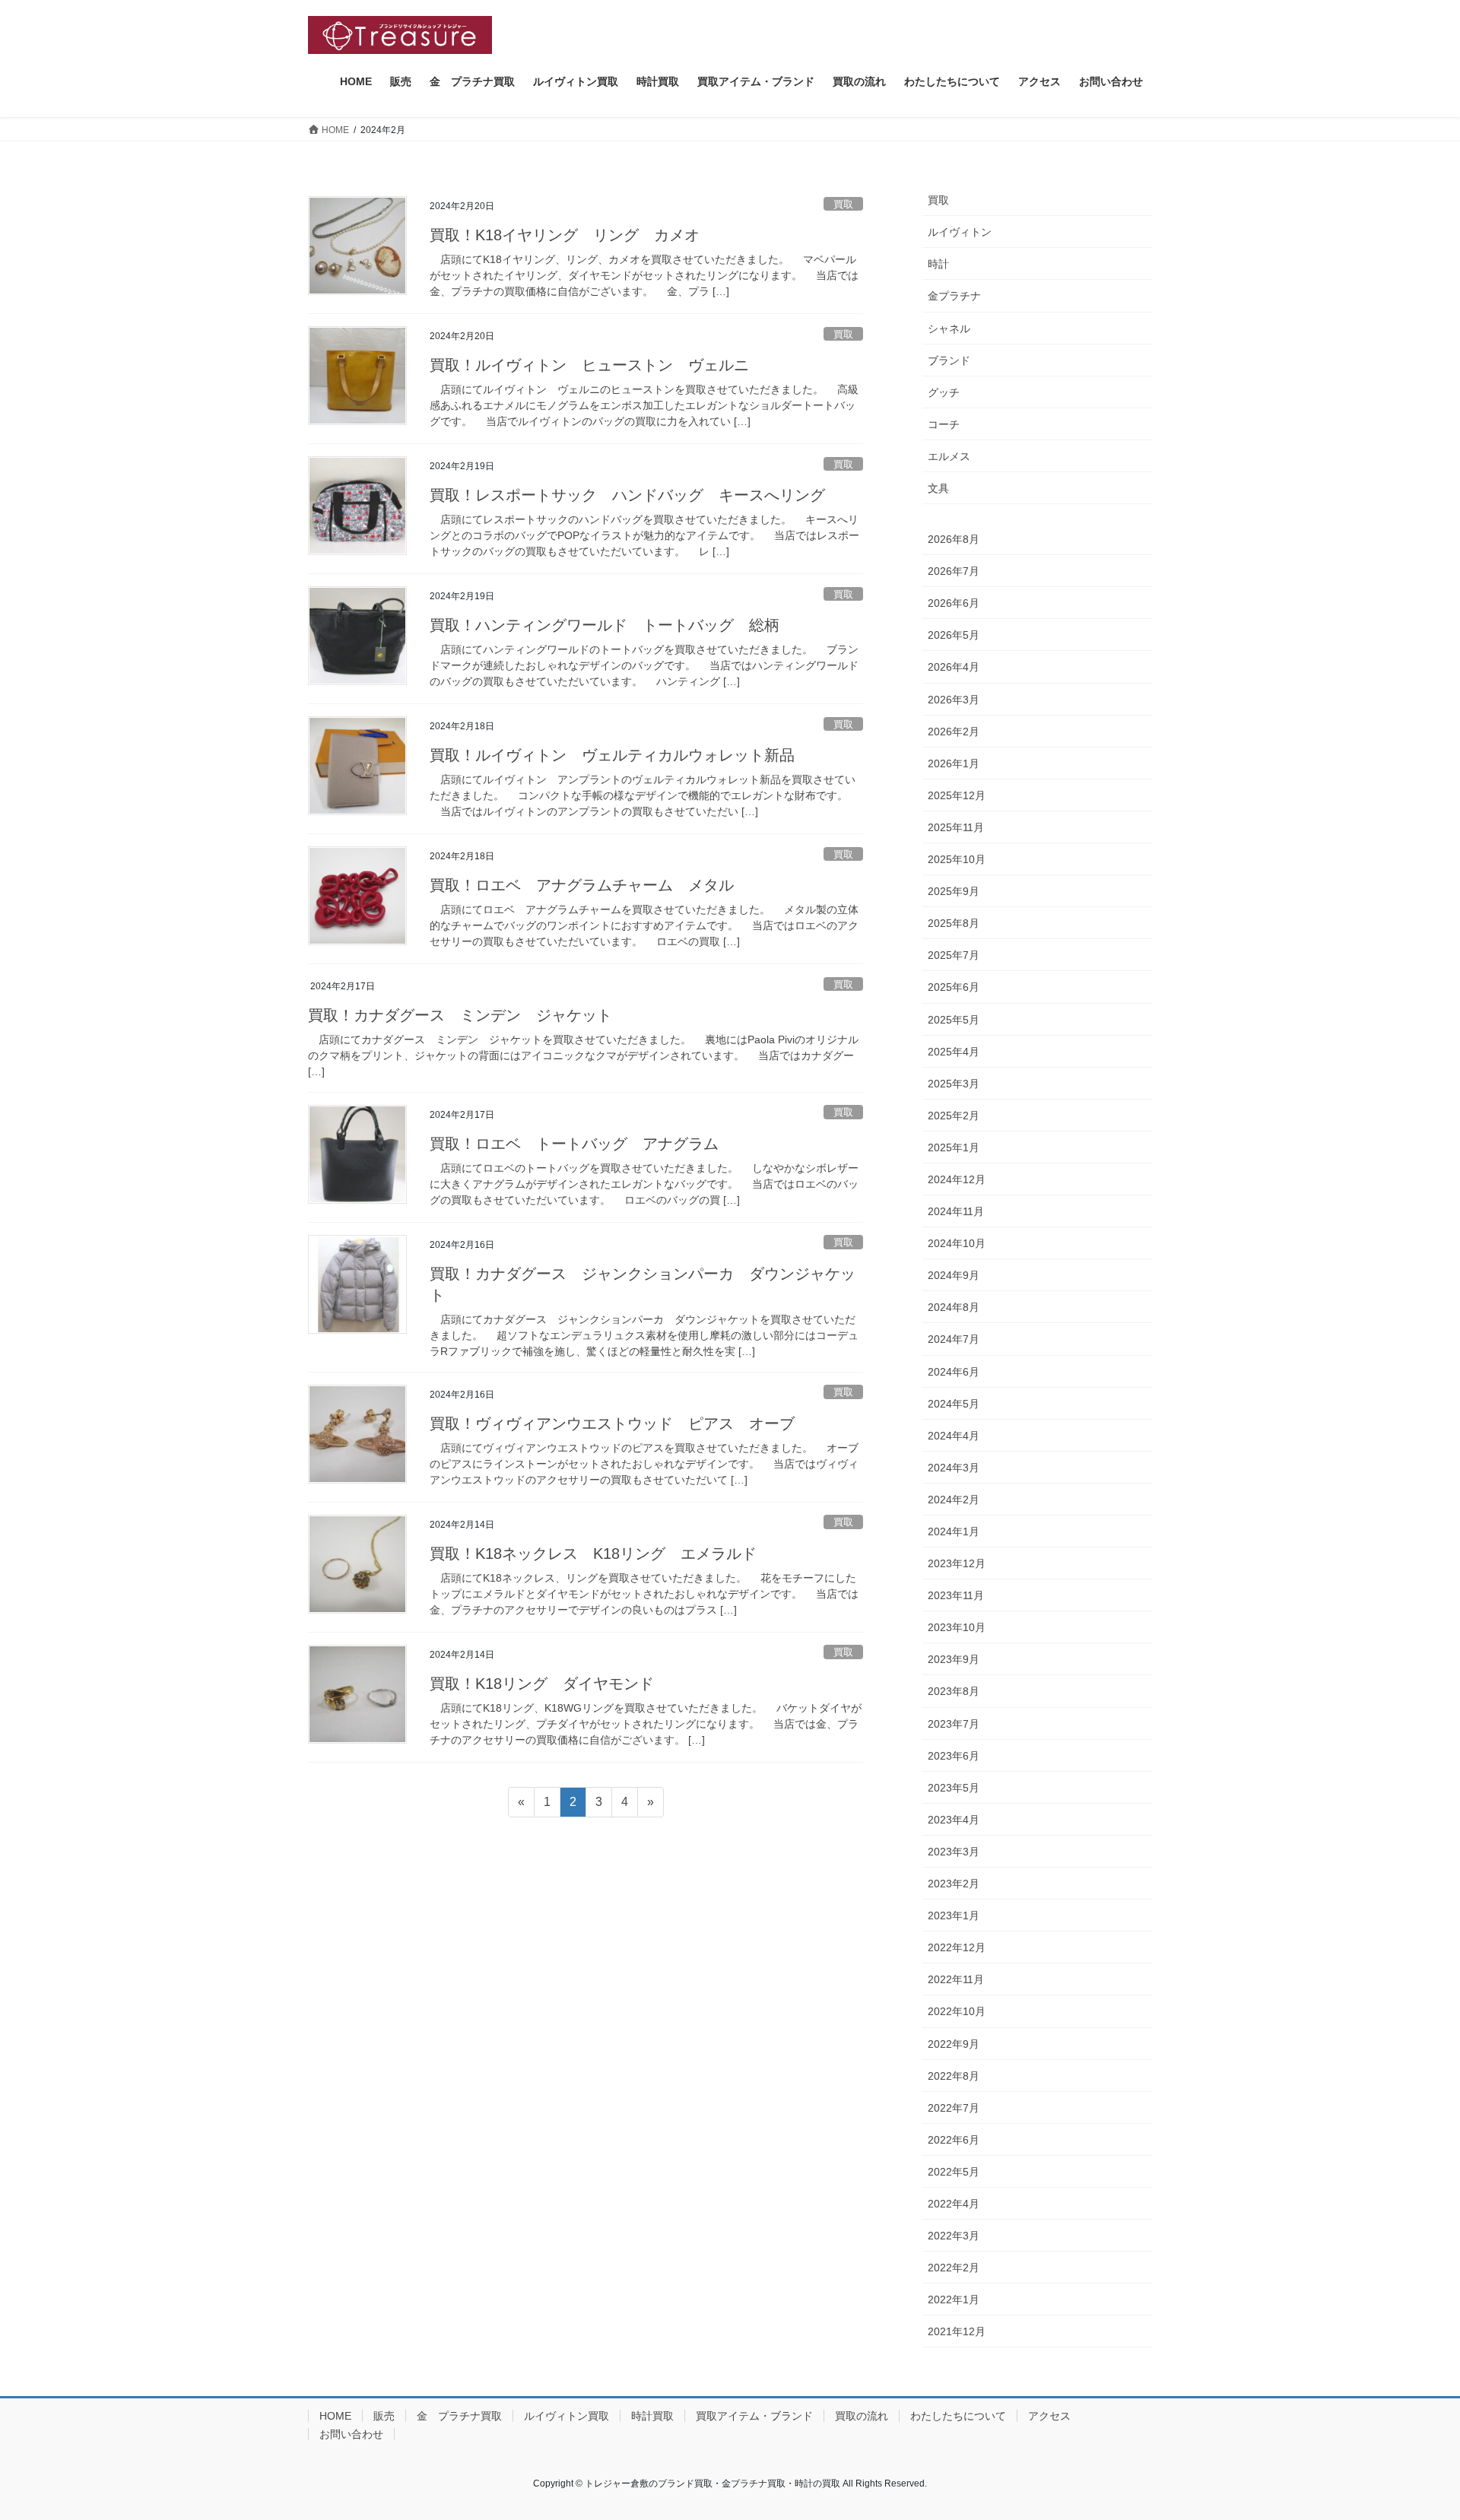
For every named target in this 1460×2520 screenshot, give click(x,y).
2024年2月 (954, 1500)
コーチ (944, 424)
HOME (335, 2416)
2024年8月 (954, 1307)
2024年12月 (957, 1179)
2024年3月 (954, 1468)
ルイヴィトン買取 (567, 2416)
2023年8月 (954, 1691)
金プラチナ (954, 296)
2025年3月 (954, 1084)
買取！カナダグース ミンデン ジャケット (475, 1015)
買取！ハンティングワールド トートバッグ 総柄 (605, 625)
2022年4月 (954, 2204)
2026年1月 (954, 763)
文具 (938, 488)
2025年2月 (954, 1116)
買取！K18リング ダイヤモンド (542, 1684)
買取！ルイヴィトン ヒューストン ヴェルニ (589, 365)
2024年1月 (954, 1531)
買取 (843, 204)
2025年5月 (954, 1020)
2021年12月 (957, 2331)
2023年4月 (954, 1820)
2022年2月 (954, 2268)
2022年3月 (954, 2236)
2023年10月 (957, 1627)
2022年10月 (957, 2011)
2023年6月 (954, 1756)
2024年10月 (957, 1243)
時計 (938, 264)
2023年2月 (954, 1884)
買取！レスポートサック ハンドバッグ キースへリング (627, 495)
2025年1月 (954, 1147)
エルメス (949, 456)
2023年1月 (954, 1915)
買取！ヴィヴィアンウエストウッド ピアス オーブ (612, 1423)
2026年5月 (954, 635)
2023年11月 (956, 1595)
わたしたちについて (958, 2416)
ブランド (949, 360)
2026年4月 (954, 667)
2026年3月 (954, 700)
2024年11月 (956, 1211)
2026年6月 (954, 603)
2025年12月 (957, 795)
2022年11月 (956, 1979)
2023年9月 (954, 1659)
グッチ (944, 392)
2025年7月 (954, 955)
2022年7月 (954, 2108)
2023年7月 (954, 1724)
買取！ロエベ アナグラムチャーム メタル (582, 885)
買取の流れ (862, 2416)
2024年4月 (954, 1436)
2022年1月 (954, 2299)
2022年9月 (954, 2044)
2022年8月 (954, 2076)
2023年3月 (954, 1852)
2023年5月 (954, 1788)
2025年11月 (956, 827)
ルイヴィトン (960, 232)
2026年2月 (954, 732)
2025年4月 (954, 1052)
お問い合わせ (351, 2434)
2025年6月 (954, 987)
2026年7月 (954, 571)
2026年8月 (954, 539)
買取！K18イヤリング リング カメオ (565, 235)
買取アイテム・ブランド (754, 2416)
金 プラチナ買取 (459, 2416)
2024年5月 (954, 1404)
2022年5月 (954, 2172)
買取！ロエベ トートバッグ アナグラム (574, 1144)
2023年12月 (957, 1563)
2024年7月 (954, 1339)
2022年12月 (957, 1947)
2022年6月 (954, 2140)
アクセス (1049, 2416)
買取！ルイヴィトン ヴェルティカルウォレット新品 (612, 755)
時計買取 (652, 2416)
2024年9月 (954, 1275)
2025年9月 (954, 891)
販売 (384, 2416)
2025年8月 (954, 923)
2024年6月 (954, 1372)
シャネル (949, 328)
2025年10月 (957, 859)
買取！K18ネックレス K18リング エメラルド (593, 1554)
